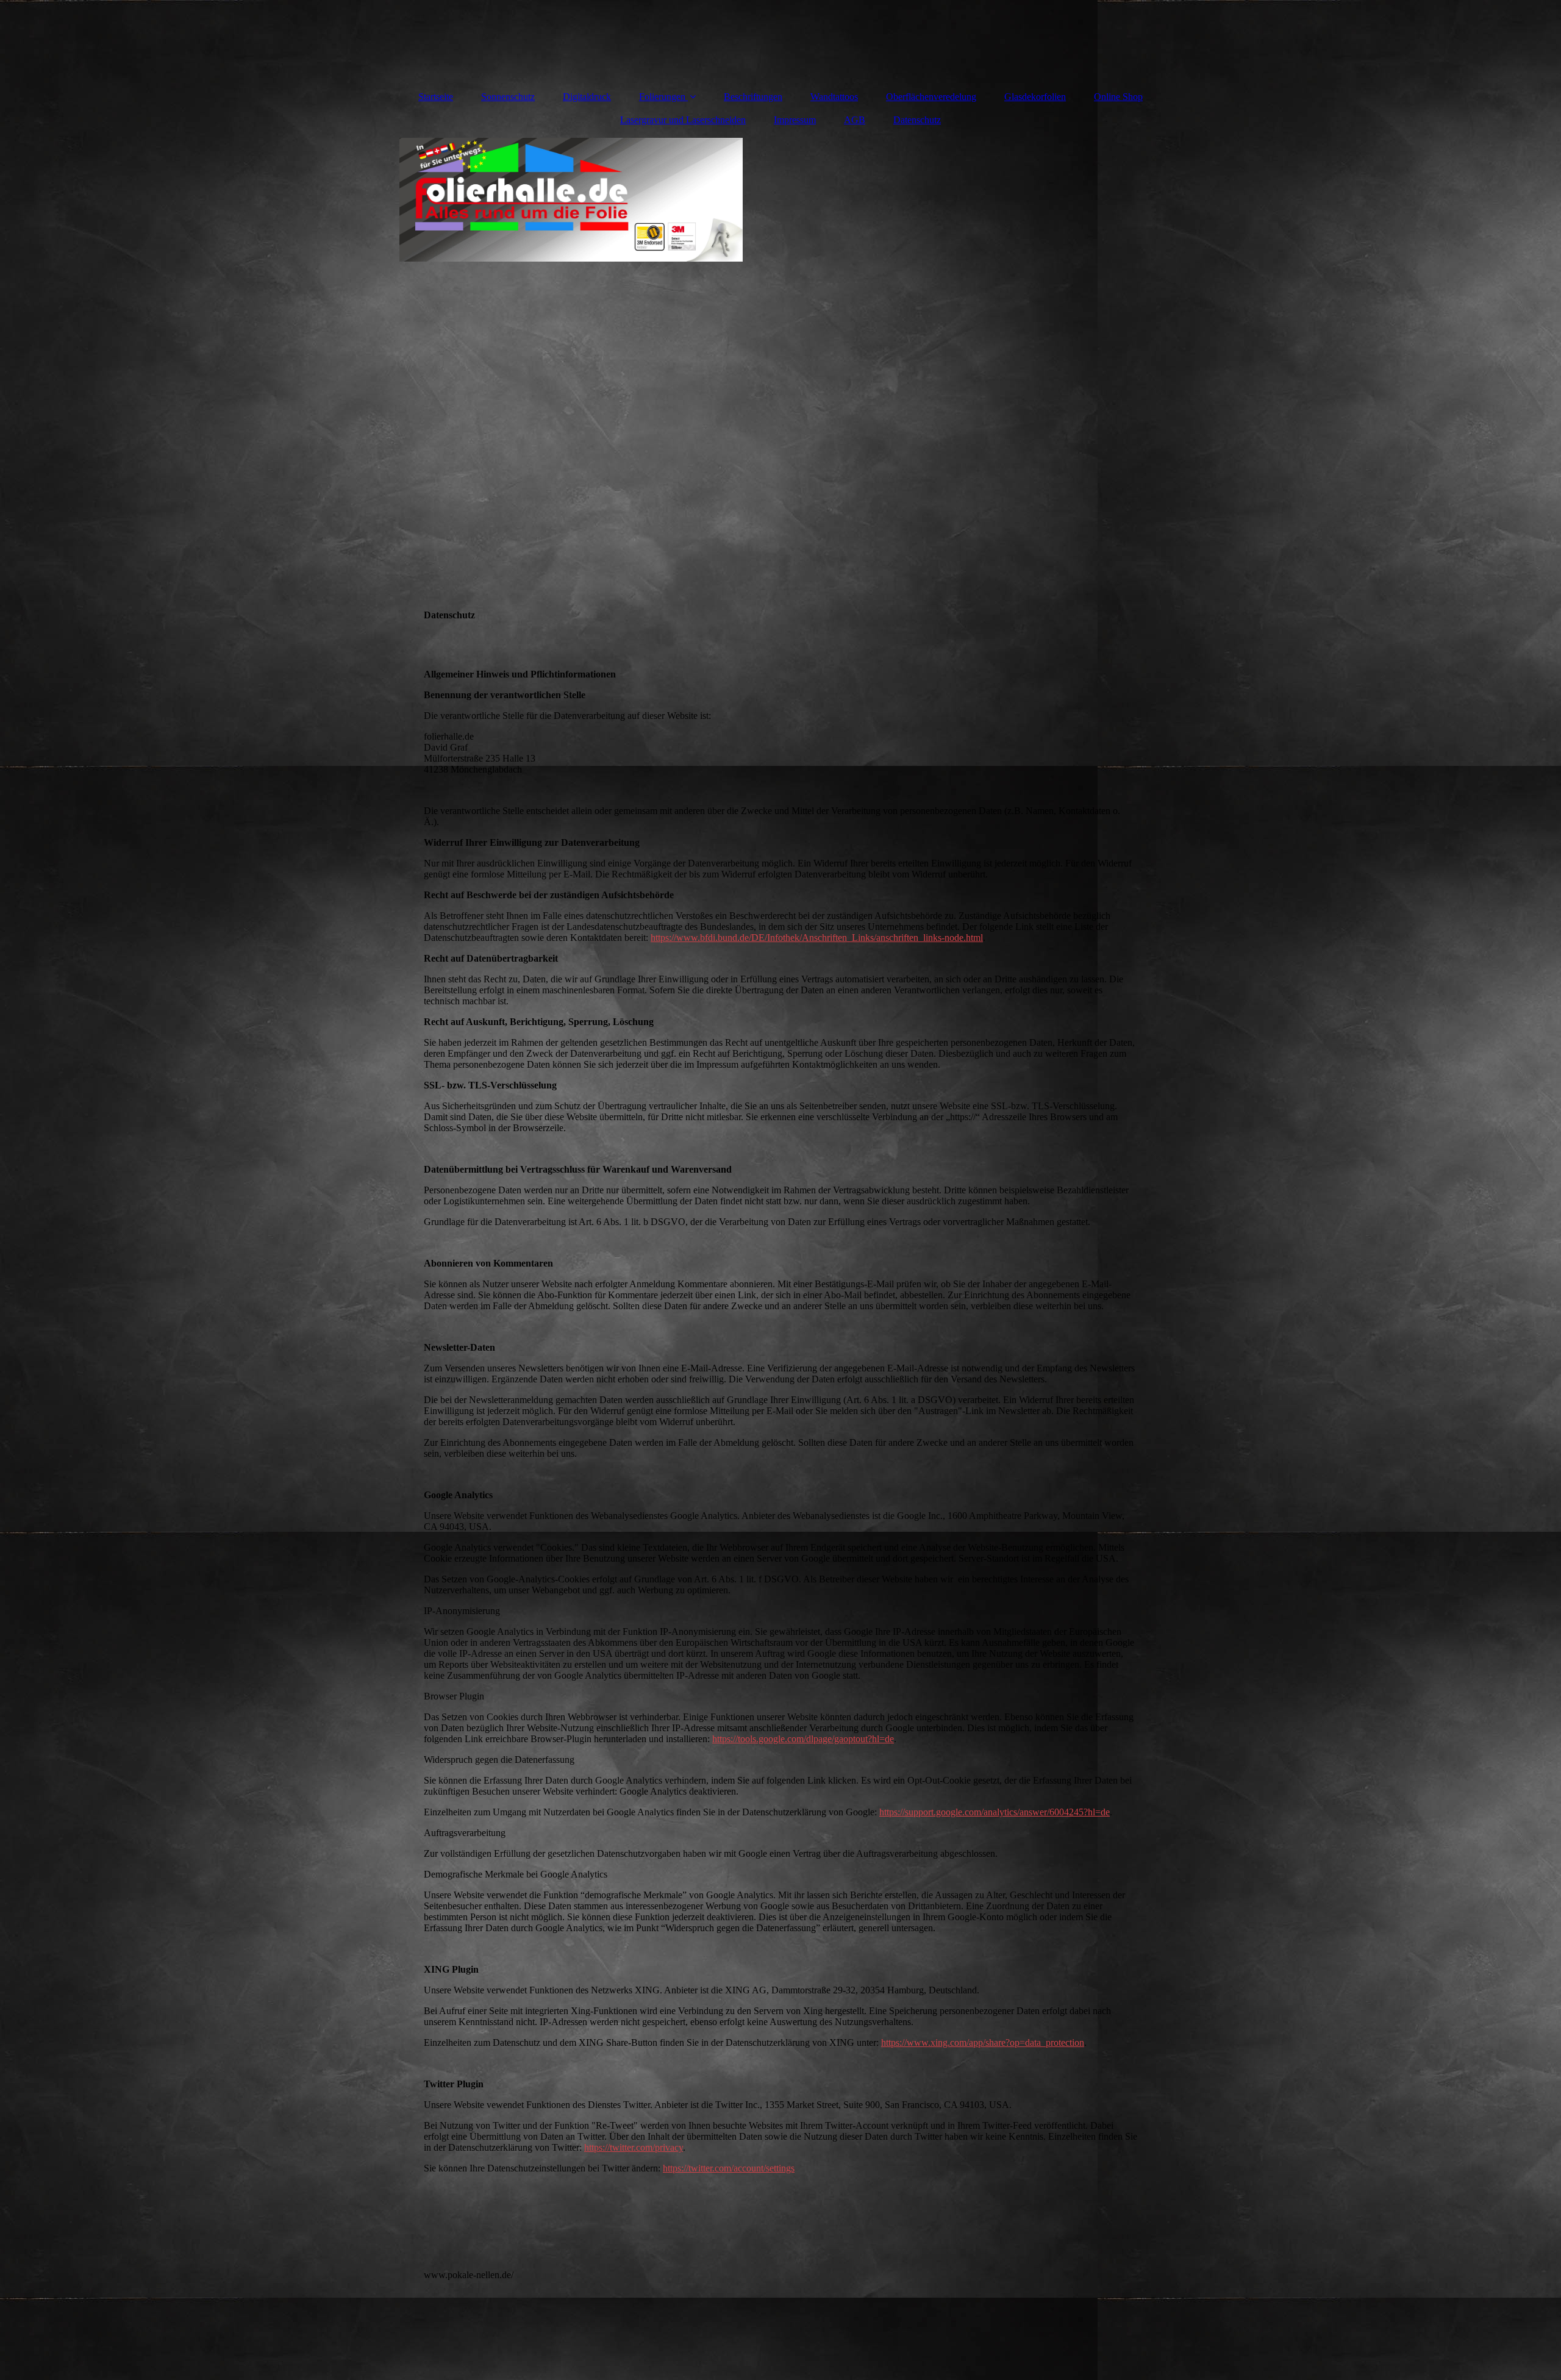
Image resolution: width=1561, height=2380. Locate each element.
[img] (780, 321)
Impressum (795, 120)
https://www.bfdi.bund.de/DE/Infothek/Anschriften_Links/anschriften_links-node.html (817, 938)
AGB (855, 120)
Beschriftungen (753, 97)
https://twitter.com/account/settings (729, 2168)
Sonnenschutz (508, 97)
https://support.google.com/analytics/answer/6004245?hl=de (995, 1812)
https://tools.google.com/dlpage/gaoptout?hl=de (803, 1739)
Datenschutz (917, 120)
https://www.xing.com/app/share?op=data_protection (983, 2042)
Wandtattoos (834, 97)
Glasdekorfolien (1035, 97)
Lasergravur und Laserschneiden (683, 120)
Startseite (436, 97)
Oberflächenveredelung (931, 97)
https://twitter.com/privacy (634, 2147)
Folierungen (662, 97)
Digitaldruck (587, 97)
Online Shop (1118, 97)
